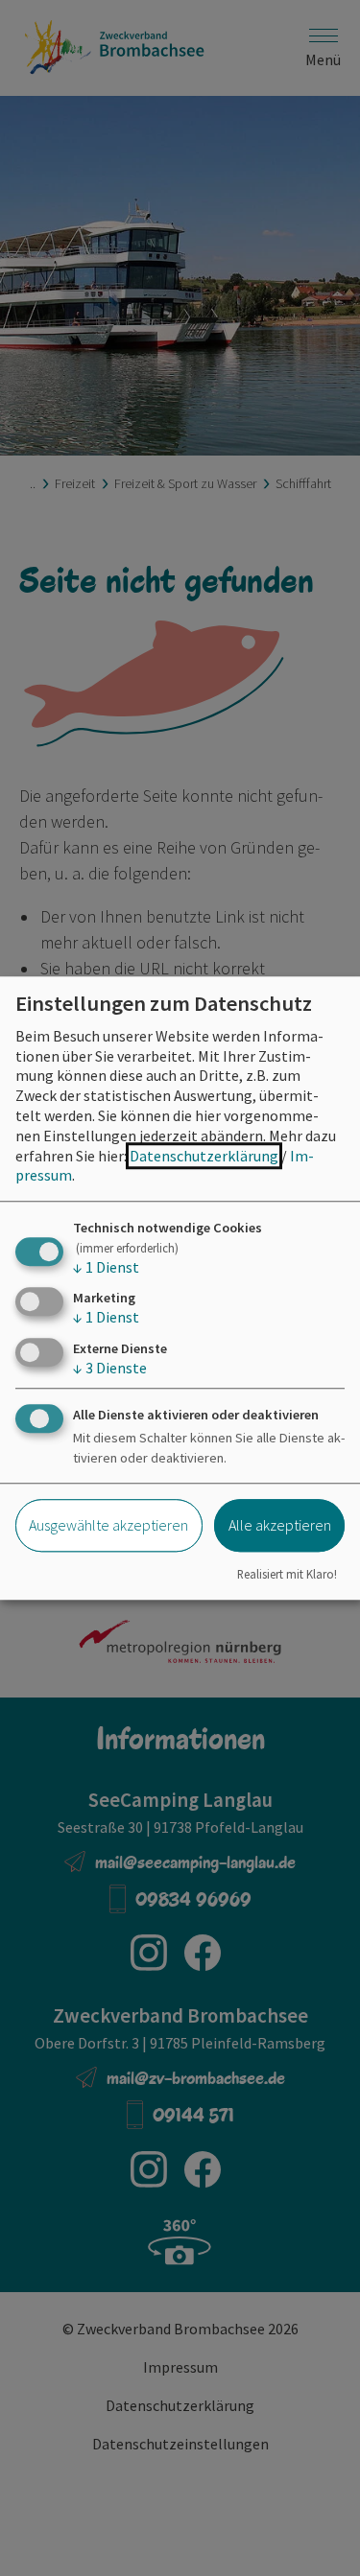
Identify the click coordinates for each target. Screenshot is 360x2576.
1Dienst (106, 1267)
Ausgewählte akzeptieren (108, 1525)
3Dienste (110, 1368)
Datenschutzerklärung (204, 1156)
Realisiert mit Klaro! (287, 1574)
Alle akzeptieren (280, 1525)
